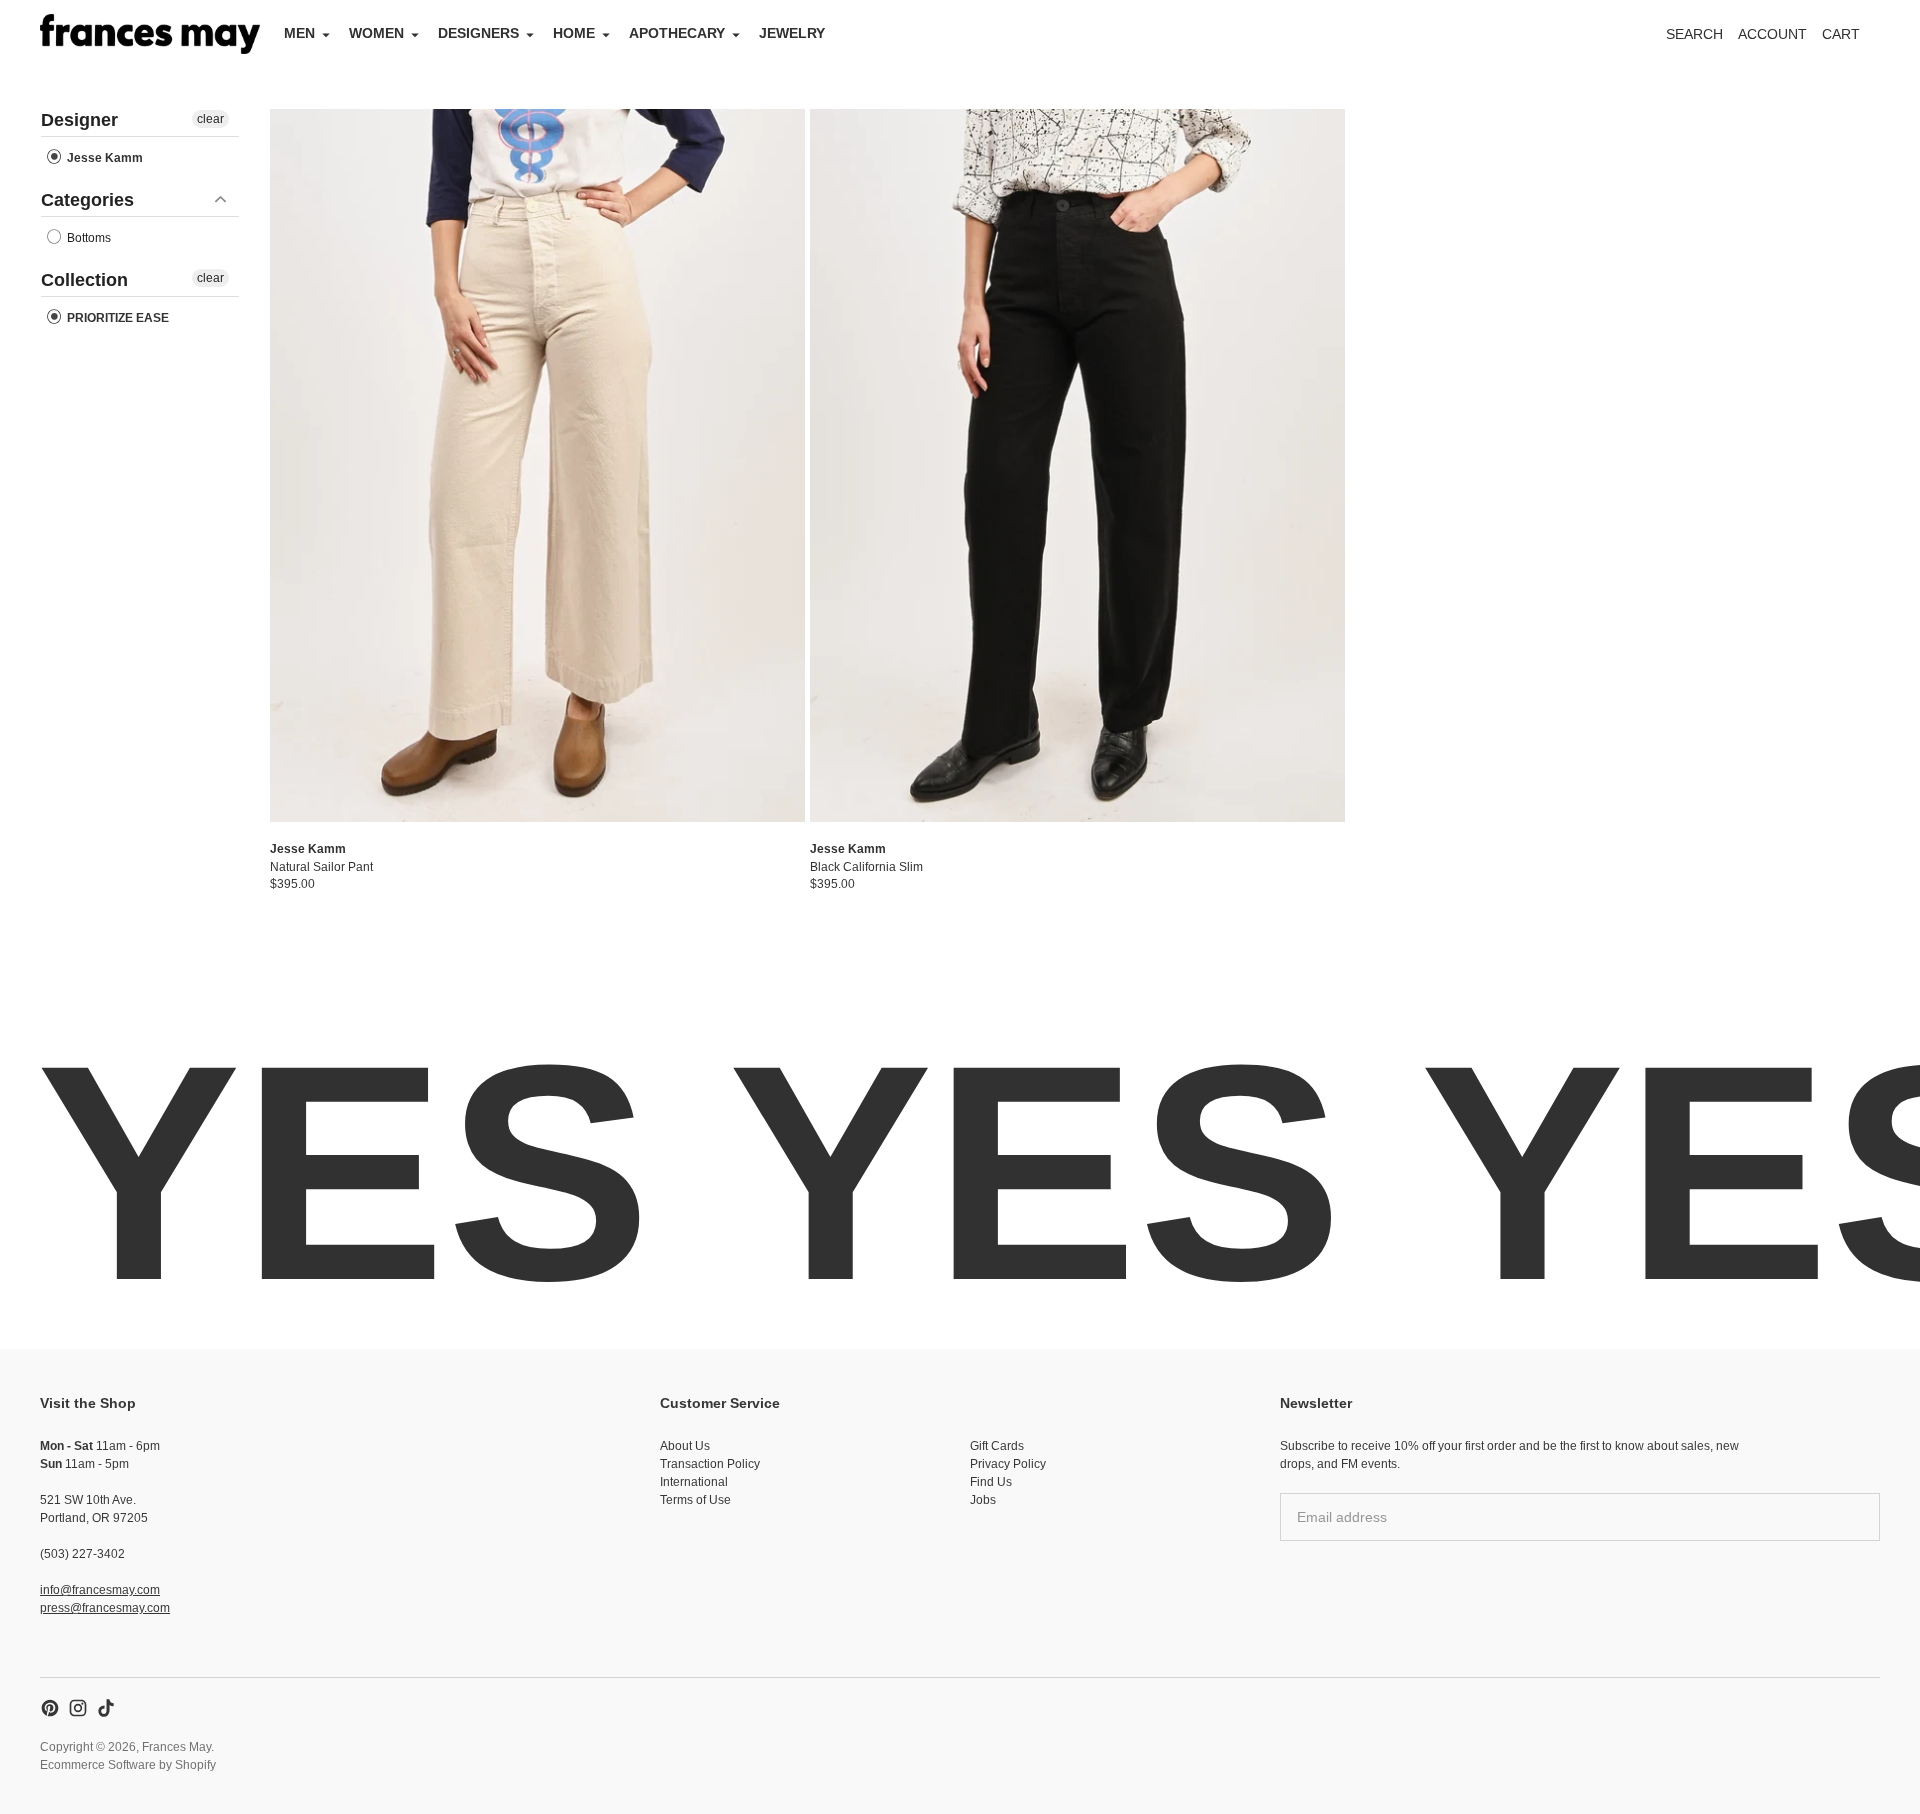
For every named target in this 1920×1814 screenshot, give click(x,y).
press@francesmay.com (105, 1608)
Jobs (983, 1500)
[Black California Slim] (1077, 465)
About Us (685, 1446)
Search (1694, 34)
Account (1772, 34)
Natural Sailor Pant (321, 867)
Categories (87, 200)
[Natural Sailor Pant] (537, 465)
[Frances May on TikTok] (106, 1708)
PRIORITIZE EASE (116, 318)
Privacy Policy (1008, 1464)
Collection (84, 280)
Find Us (991, 1482)
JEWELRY (792, 33)
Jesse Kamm (103, 158)
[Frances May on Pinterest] (50, 1708)
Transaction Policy (710, 1464)
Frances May (176, 1747)
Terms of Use (695, 1500)
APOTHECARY (677, 33)
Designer (79, 120)
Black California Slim (866, 867)
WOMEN (376, 33)
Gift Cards (997, 1446)
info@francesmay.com (100, 1590)
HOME (574, 33)
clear (210, 119)
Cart (1852, 39)
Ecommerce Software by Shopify (128, 1765)
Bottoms (87, 238)
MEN (299, 33)
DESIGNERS (478, 33)
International (694, 1482)
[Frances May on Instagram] (78, 1708)
